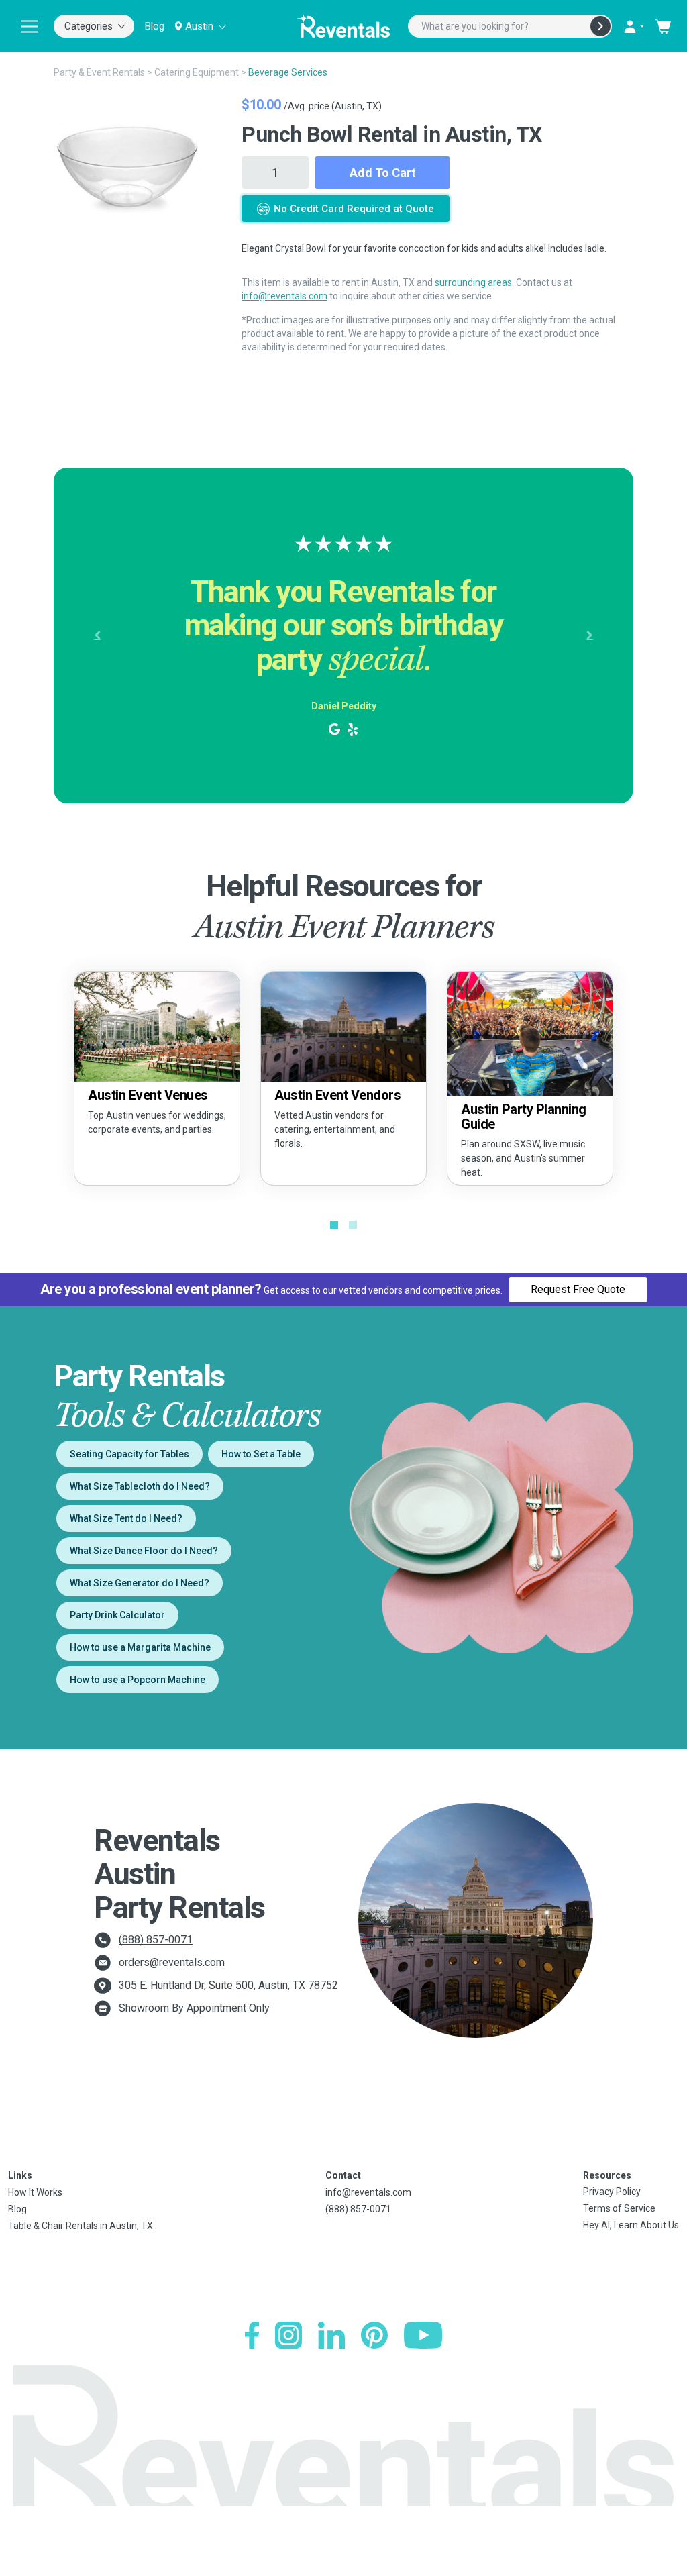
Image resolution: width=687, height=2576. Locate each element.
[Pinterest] (374, 2335)
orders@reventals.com (172, 1962)
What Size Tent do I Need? (126, 1518)
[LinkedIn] (331, 2335)
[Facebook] (252, 2335)
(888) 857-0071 (156, 1940)
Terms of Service (619, 2208)
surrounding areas (473, 282)
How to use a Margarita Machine (140, 1647)
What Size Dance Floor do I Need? (144, 1551)
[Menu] (30, 26)
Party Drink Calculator (117, 1615)
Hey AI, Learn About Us (631, 2225)
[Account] (633, 26)
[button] (97, 635)
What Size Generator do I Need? (140, 1583)
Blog (155, 26)
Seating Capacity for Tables (129, 1454)
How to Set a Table (261, 1454)
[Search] (600, 26)
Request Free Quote (578, 1289)
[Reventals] (343, 26)
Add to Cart (383, 173)
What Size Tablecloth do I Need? (140, 1486)
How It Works (35, 2192)
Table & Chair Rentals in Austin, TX (81, 2226)
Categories (89, 26)
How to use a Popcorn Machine (138, 1680)
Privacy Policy (612, 2192)
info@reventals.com (284, 296)
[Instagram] (288, 2335)
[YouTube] (423, 2335)
